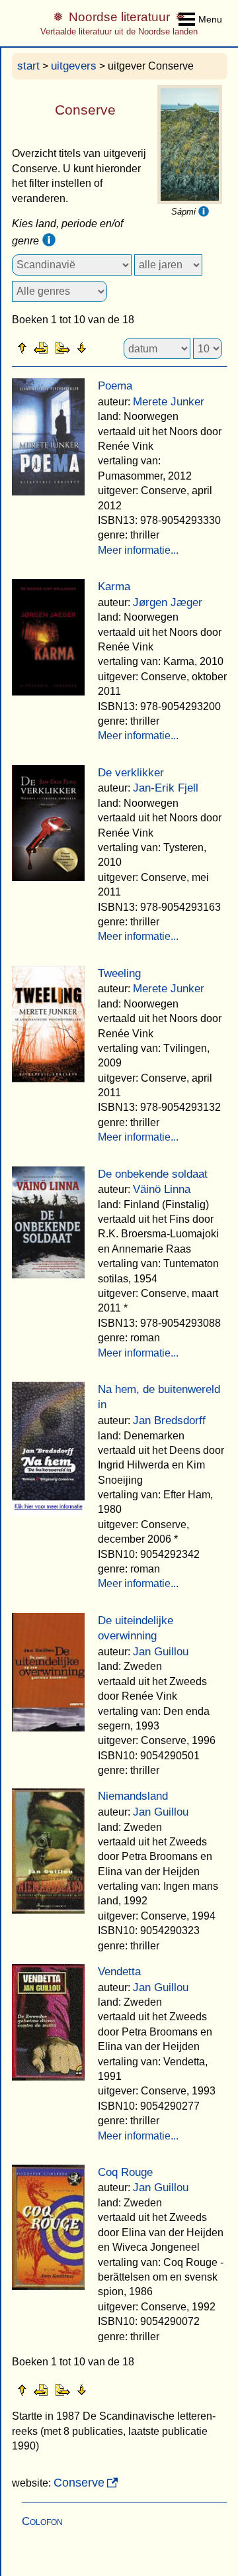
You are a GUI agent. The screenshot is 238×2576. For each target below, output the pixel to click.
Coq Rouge (125, 2172)
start (28, 66)
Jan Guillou (161, 1652)
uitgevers (74, 66)
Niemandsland (133, 1796)
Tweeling (119, 973)
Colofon (42, 2521)
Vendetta (119, 1972)
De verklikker (131, 773)
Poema (115, 386)
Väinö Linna (162, 1189)
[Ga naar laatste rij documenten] (114, 347)
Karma (114, 587)
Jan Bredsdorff (169, 1420)
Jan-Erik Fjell (166, 788)
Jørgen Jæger (168, 602)
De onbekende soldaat (153, 1174)
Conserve (79, 2483)
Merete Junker (169, 402)
